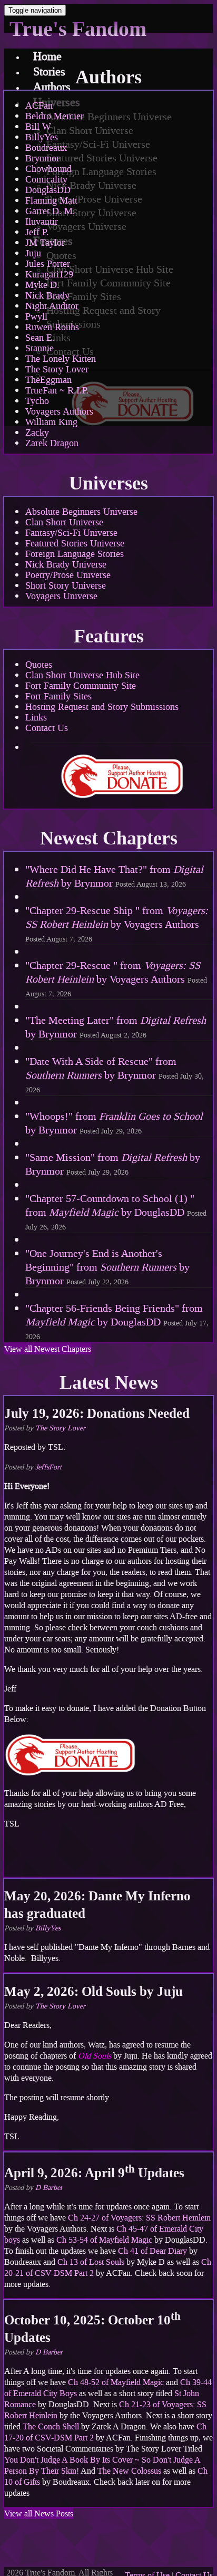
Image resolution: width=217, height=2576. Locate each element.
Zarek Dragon (52, 443)
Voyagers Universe (61, 596)
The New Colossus (129, 2471)
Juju (33, 253)
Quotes (39, 665)
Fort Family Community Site (81, 686)
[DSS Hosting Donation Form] (122, 776)
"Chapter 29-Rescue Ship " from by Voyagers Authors (117, 924)
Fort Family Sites (58, 696)
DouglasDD (48, 190)
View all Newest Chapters (48, 1349)
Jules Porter (48, 264)
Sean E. (40, 338)
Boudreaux (46, 148)
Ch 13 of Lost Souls (91, 2262)
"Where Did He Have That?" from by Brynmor (114, 876)
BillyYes (42, 137)
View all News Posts (39, 2513)
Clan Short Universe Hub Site (82, 675)
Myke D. (42, 285)
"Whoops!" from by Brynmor (114, 1123)
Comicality (46, 179)
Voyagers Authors (59, 411)
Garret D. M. (50, 211)
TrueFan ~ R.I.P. (57, 390)
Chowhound (48, 169)
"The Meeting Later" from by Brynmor (116, 1027)
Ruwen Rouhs (52, 327)
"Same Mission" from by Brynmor (113, 1164)
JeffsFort (48, 1467)
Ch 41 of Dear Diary (152, 2251)
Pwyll (36, 316)
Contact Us (47, 728)
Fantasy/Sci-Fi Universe (71, 533)
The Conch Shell (51, 2426)
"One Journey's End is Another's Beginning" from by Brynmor (107, 1267)
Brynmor (42, 158)
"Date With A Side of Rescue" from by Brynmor (115, 1075)
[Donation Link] (70, 1774)
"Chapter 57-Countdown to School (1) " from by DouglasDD (116, 1212)
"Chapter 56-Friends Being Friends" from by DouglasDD (117, 1321)
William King (51, 422)
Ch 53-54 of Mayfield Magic (104, 2240)
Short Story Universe (66, 585)
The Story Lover (57, 369)
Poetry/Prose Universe (68, 575)
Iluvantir (42, 222)
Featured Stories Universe (75, 543)
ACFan (39, 105)
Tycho (37, 401)
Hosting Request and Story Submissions (102, 707)
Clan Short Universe (64, 522)
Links (36, 717)
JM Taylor (45, 243)
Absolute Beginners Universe (81, 512)
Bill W (38, 127)
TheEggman (48, 380)
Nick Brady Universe (66, 564)
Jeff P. (37, 232)
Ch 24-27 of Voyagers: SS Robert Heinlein (139, 2218)
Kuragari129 (49, 274)
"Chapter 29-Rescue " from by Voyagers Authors (116, 979)
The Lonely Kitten (61, 359)
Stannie (40, 348)
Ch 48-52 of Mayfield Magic (116, 2382)
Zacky (37, 432)
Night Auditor (52, 306)
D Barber (49, 2188)
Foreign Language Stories (75, 554)
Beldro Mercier (55, 116)
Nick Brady (47, 295)
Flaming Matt (51, 200)
